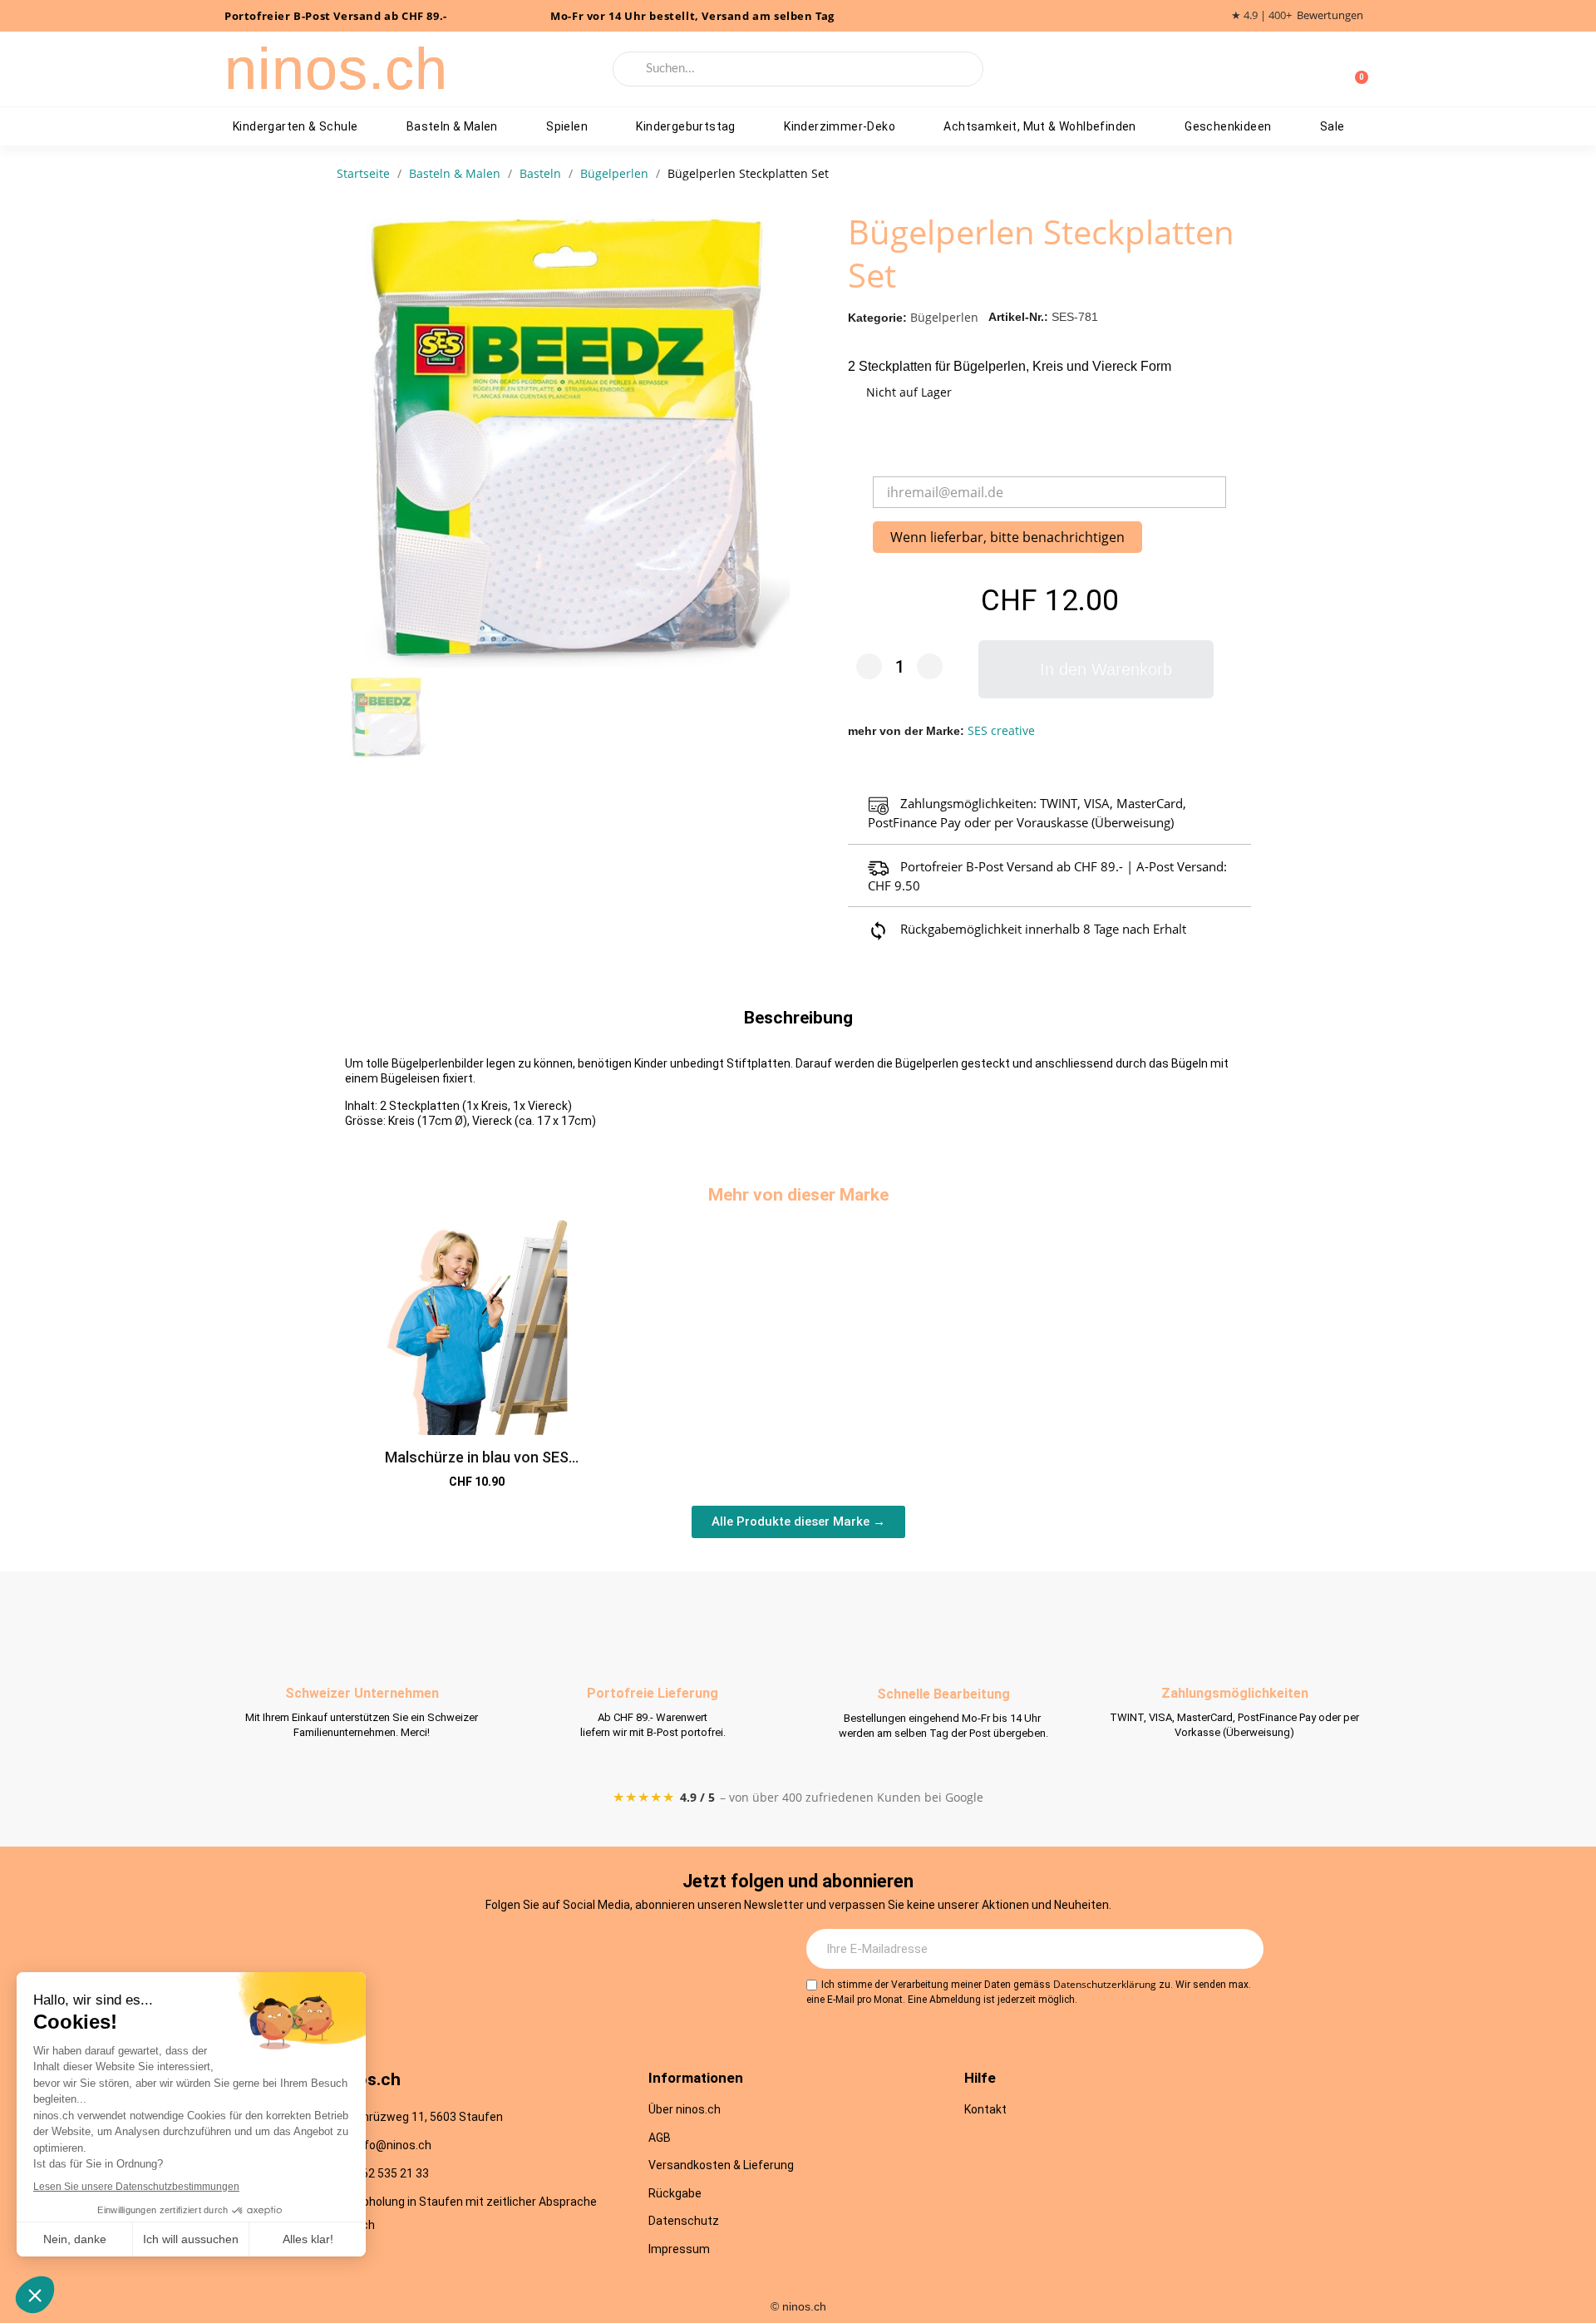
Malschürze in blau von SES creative (477, 1466)
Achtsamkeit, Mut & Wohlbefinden (1039, 126)
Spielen (567, 126)
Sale (1332, 126)
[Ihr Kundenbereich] (1328, 69)
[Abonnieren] (1242, 1949)
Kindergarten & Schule (295, 126)
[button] (1096, 669)
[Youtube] (584, 1950)
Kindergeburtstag (685, 126)
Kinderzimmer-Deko (840, 126)
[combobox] (798, 69)
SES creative (1001, 730)
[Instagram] (493, 1950)
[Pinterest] (630, 1950)
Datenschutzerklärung (1105, 1984)
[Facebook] (539, 1950)
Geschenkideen (1228, 126)
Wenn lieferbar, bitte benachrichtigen (1007, 537)
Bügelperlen (944, 317)
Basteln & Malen (452, 126)
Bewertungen (1330, 15)
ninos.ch (336, 69)
